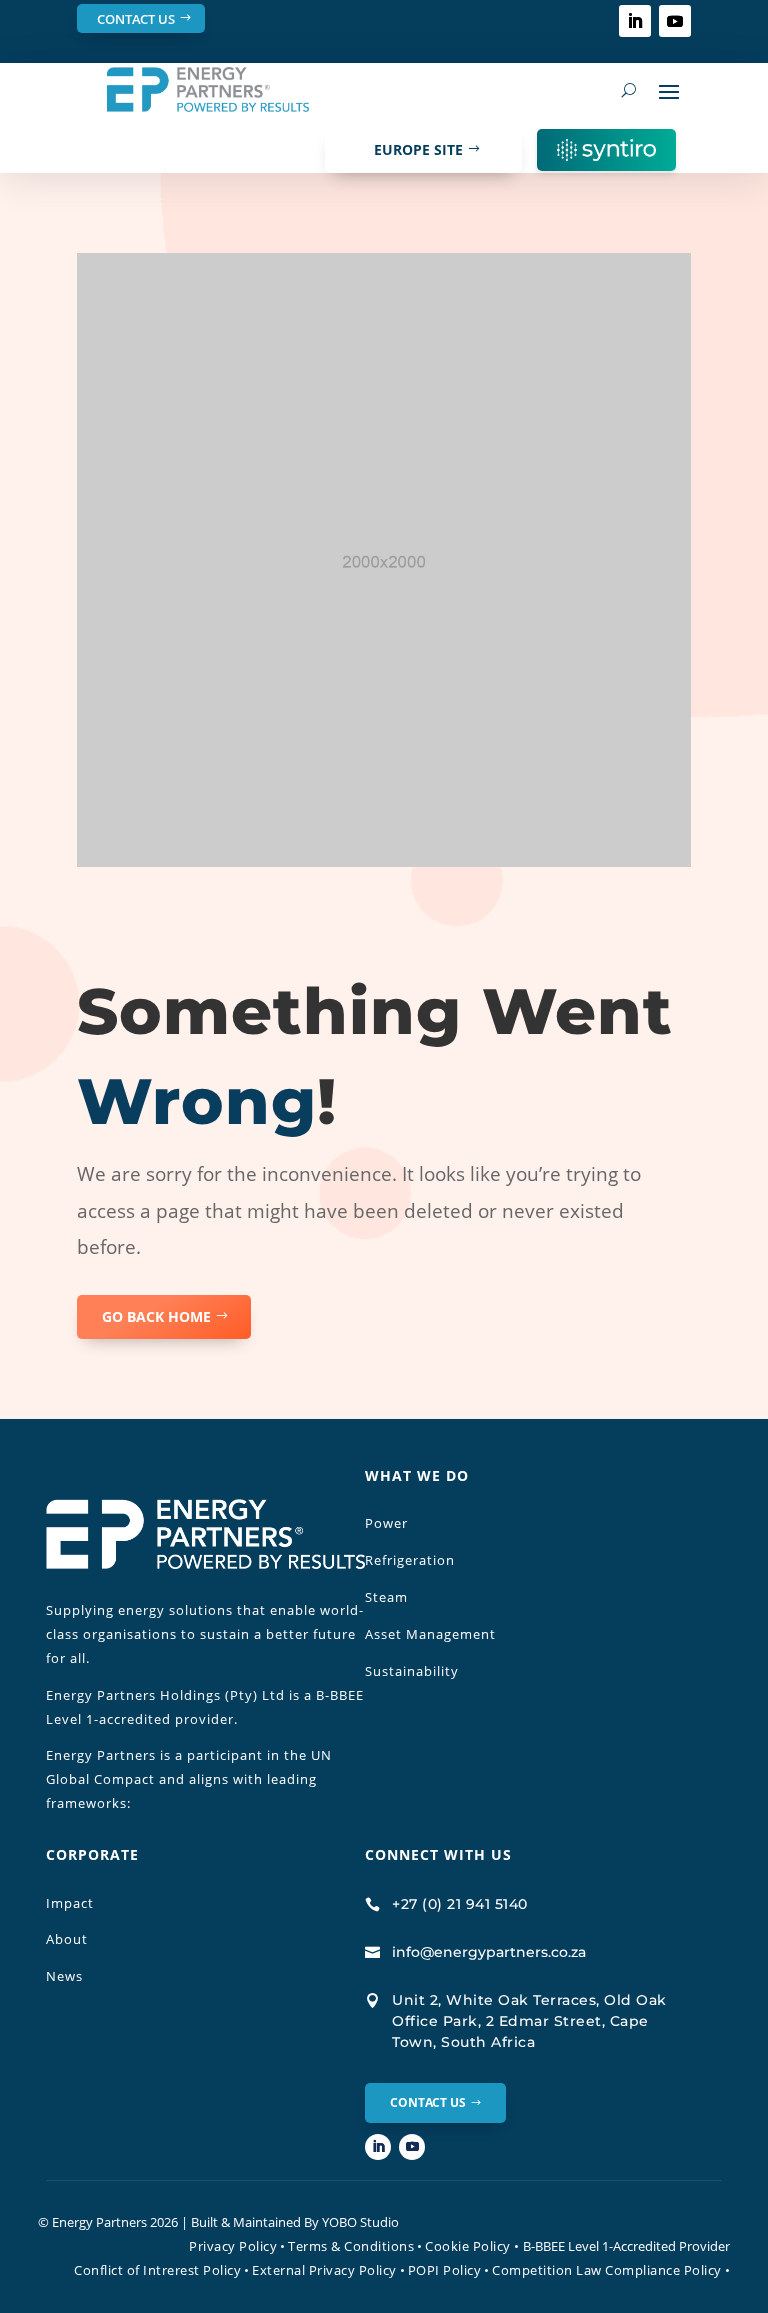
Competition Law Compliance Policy (607, 2270)
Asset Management (430, 1634)
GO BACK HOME (156, 1316)
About (67, 1939)
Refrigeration (410, 1560)
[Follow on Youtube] (675, 21)
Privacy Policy (233, 2246)
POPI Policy (445, 2270)
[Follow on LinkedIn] (635, 21)
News (64, 1976)
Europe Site (418, 149)
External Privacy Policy (324, 2270)
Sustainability (412, 1671)
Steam (386, 1597)
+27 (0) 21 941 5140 (460, 1904)
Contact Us (136, 19)
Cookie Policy (472, 2246)
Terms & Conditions (351, 2246)
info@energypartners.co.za (489, 1952)
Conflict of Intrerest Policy (157, 2270)
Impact (70, 1903)
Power (386, 1523)
